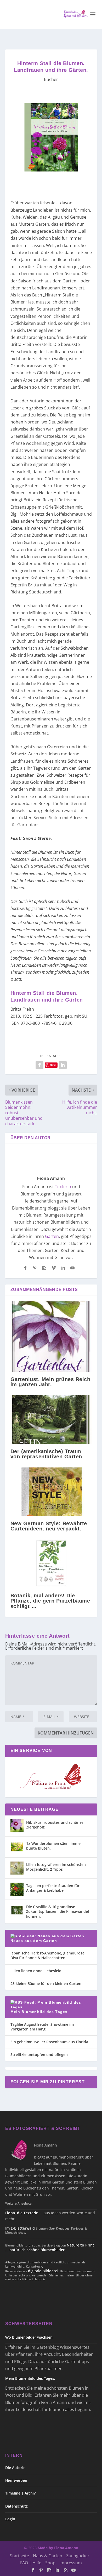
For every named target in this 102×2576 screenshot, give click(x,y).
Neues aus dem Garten (34, 1941)
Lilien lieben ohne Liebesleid (36, 1971)
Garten (52, 1236)
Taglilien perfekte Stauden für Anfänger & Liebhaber (53, 1888)
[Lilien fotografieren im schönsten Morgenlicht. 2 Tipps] (17, 1868)
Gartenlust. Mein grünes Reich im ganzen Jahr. (50, 1382)
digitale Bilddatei (43, 2271)
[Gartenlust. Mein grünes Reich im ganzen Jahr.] (51, 1336)
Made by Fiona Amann (58, 2548)
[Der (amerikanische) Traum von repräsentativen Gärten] (51, 1420)
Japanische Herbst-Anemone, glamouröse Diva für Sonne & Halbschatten (47, 1955)
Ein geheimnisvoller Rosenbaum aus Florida (49, 2042)
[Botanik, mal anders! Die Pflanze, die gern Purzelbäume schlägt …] (51, 1564)
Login (10, 2519)
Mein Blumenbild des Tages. (30, 2378)
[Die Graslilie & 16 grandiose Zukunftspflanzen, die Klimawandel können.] (17, 1910)
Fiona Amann (51, 1178)
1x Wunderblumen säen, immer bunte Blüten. (54, 1846)
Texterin (63, 1187)
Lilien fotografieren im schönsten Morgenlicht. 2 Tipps (56, 1867)
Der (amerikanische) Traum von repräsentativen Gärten (46, 1454)
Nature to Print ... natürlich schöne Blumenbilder (50, 2247)
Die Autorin (15, 2468)
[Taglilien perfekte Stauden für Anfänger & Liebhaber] (17, 1889)
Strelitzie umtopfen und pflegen (39, 2055)
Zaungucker (78, 2556)
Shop (50, 2563)
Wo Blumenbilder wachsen (29, 2337)
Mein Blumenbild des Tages (39, 2012)
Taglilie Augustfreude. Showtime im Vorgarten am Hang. (42, 2027)
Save (53, 1065)
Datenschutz (16, 2506)
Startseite (19, 2556)
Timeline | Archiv (20, 2493)
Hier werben (16, 2480)
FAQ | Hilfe (31, 2563)
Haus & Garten (48, 2556)
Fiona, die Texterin (22, 2213)
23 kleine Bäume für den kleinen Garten (46, 1983)
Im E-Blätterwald (20, 2228)
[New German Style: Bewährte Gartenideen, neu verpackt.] (51, 1492)
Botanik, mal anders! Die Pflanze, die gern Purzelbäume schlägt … (50, 1601)
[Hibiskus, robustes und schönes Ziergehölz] (17, 1826)
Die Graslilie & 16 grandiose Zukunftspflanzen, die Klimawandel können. (58, 1911)
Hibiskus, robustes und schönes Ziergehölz (55, 1825)
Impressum (71, 2563)
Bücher (51, 79)
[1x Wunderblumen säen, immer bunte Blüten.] (17, 1847)
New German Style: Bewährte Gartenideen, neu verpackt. (49, 1526)
